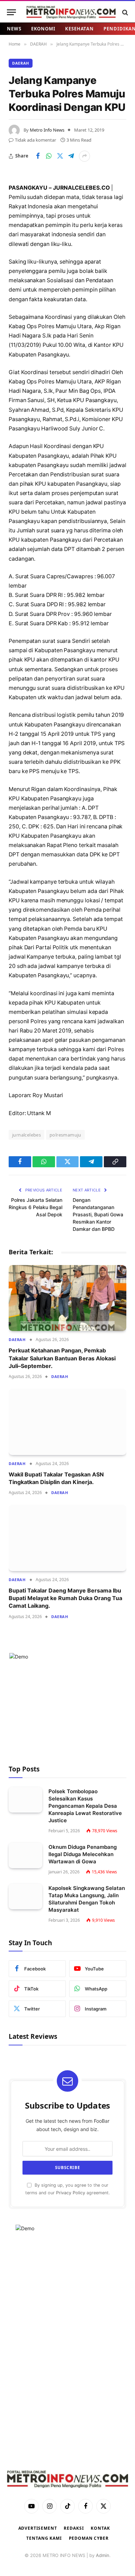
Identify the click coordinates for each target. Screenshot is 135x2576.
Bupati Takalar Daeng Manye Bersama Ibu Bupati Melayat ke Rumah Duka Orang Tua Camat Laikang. (65, 1598)
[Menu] (11, 12)
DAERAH (21, 63)
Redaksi (74, 2528)
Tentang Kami (44, 2538)
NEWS (14, 29)
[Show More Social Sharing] (84, 156)
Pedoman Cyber (89, 2538)
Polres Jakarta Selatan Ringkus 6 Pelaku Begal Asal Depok (35, 1207)
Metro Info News (47, 130)
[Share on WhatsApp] (49, 156)
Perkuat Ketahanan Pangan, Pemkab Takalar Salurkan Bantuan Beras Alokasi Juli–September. (62, 1358)
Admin (103, 2555)
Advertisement (38, 2528)
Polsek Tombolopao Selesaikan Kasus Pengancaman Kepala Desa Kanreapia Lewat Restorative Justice (85, 1806)
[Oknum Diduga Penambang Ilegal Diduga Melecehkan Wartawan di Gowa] (25, 1856)
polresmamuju (65, 1135)
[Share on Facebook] (38, 156)
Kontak (100, 2528)
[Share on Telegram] (71, 156)
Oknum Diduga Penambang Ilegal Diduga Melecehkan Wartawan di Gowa (83, 1854)
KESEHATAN (79, 29)
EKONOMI (43, 29)
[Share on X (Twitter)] (60, 156)
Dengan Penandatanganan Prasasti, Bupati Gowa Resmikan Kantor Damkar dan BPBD (98, 1214)
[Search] (124, 12)
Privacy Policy (71, 2193)
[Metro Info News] (71, 12)
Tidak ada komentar (35, 140)
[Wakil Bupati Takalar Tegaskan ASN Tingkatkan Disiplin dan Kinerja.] (67, 1422)
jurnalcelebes (26, 1135)
